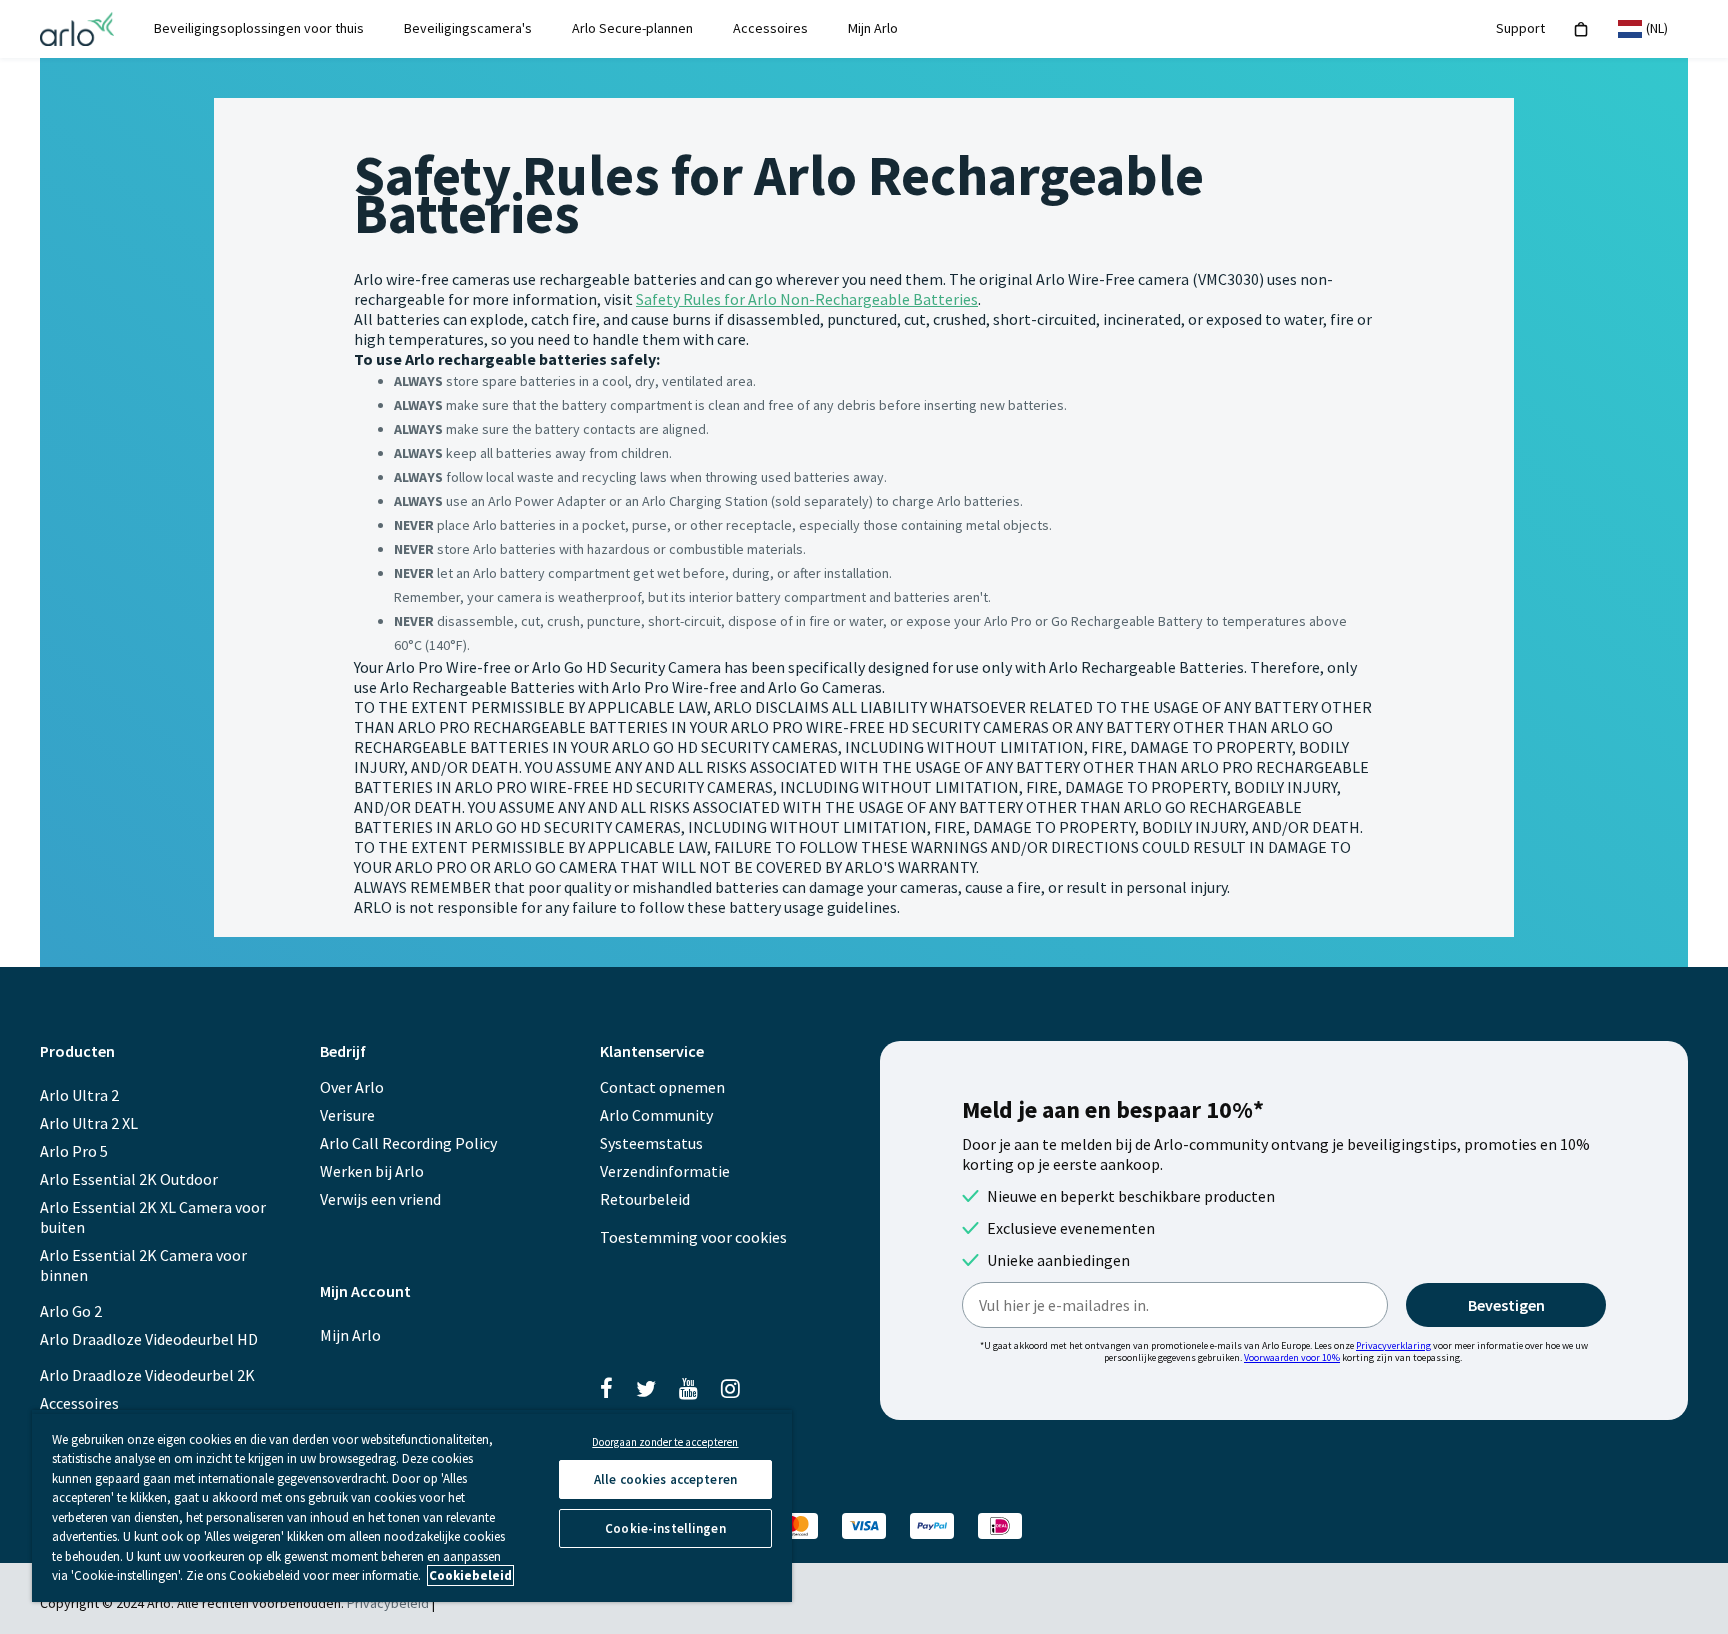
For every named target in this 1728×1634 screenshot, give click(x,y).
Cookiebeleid (470, 1575)
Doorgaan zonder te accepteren (665, 1442)
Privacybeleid (388, 1603)
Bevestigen (1506, 1305)
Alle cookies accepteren (665, 1479)
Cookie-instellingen (665, 1528)
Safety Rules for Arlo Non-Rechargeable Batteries (807, 299)
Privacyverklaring (1393, 1345)
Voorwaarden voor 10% (1292, 1357)
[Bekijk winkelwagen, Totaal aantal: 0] (1581, 29)
